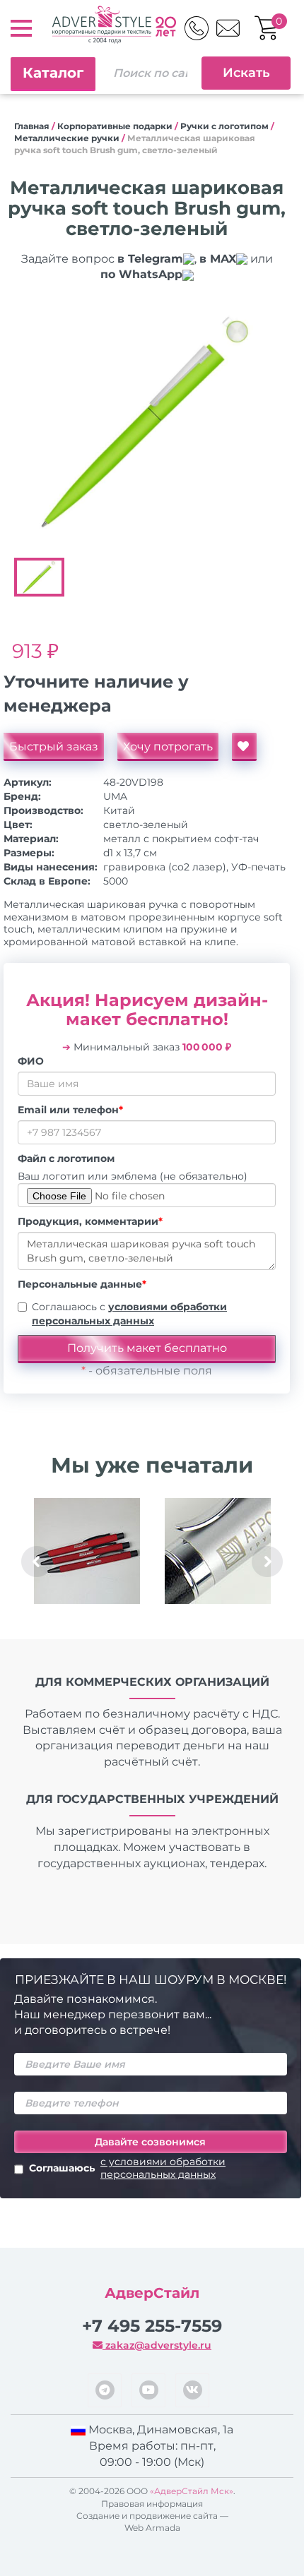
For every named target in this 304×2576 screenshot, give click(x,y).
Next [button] (267, 1562)
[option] (147, 422)
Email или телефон (70, 1110)
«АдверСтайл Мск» (192, 2491)
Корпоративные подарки (115, 126)
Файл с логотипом (66, 1158)
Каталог (53, 73)
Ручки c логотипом (224, 126)
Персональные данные (82, 1284)
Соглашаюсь (127, 2168)
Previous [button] (37, 1562)
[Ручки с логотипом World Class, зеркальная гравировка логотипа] (87, 1551)
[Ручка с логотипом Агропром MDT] (217, 1551)
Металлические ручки (67, 138)
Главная (32, 126)
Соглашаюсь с (129, 1314)
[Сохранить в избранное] (244, 747)
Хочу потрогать (168, 747)
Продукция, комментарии (90, 1221)
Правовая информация (152, 2504)
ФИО (31, 1061)
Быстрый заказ (54, 747)
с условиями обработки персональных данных (163, 2168)
